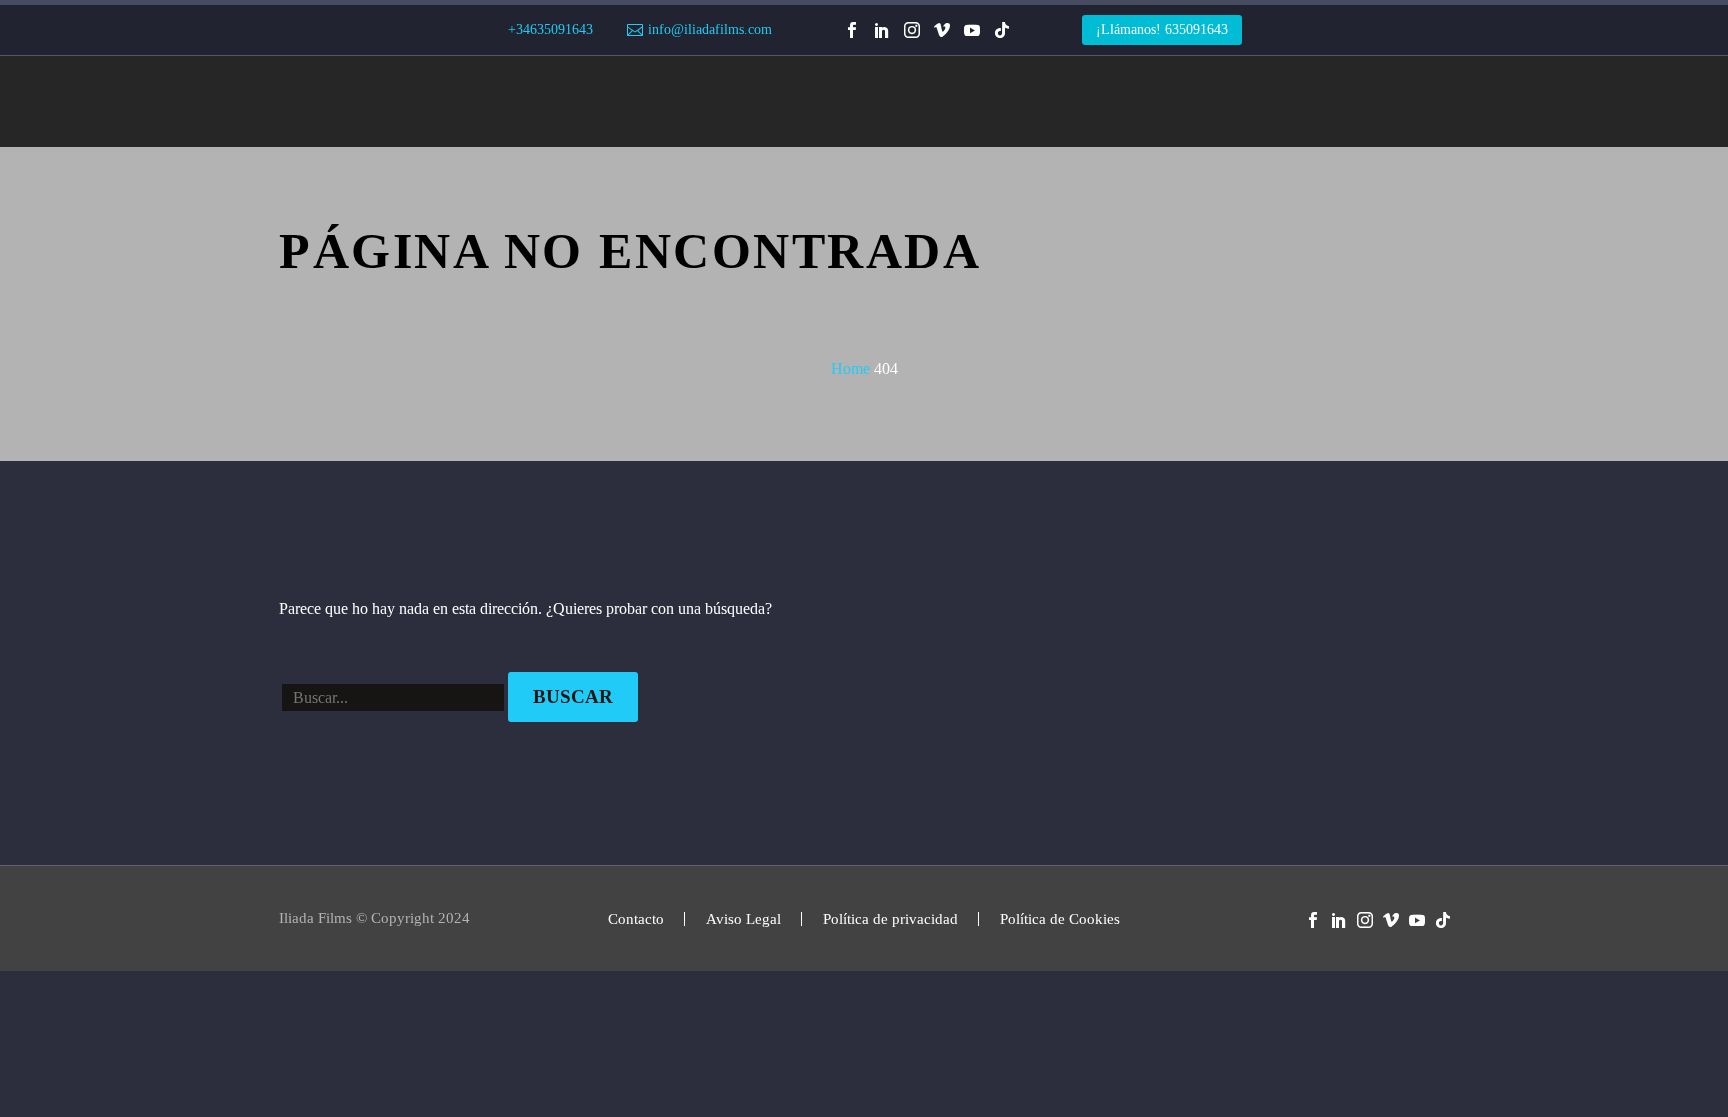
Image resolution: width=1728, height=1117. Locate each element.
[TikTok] (1002, 30)
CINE (598, 101)
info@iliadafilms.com (710, 29)
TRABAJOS (508, 101)
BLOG (1049, 101)
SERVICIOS (397, 101)
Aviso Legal (743, 919)
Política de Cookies (1060, 919)
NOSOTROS (954, 101)
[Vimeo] (942, 30)
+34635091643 (550, 29)
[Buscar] (1452, 101)
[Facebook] (852, 30)
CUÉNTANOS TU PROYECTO (1316, 101)
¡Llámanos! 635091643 (1162, 29)
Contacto (636, 919)
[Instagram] (912, 30)
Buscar (573, 696)
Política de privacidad (890, 919)
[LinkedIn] (882, 30)
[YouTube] (972, 30)
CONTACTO (1144, 101)
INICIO (300, 101)
